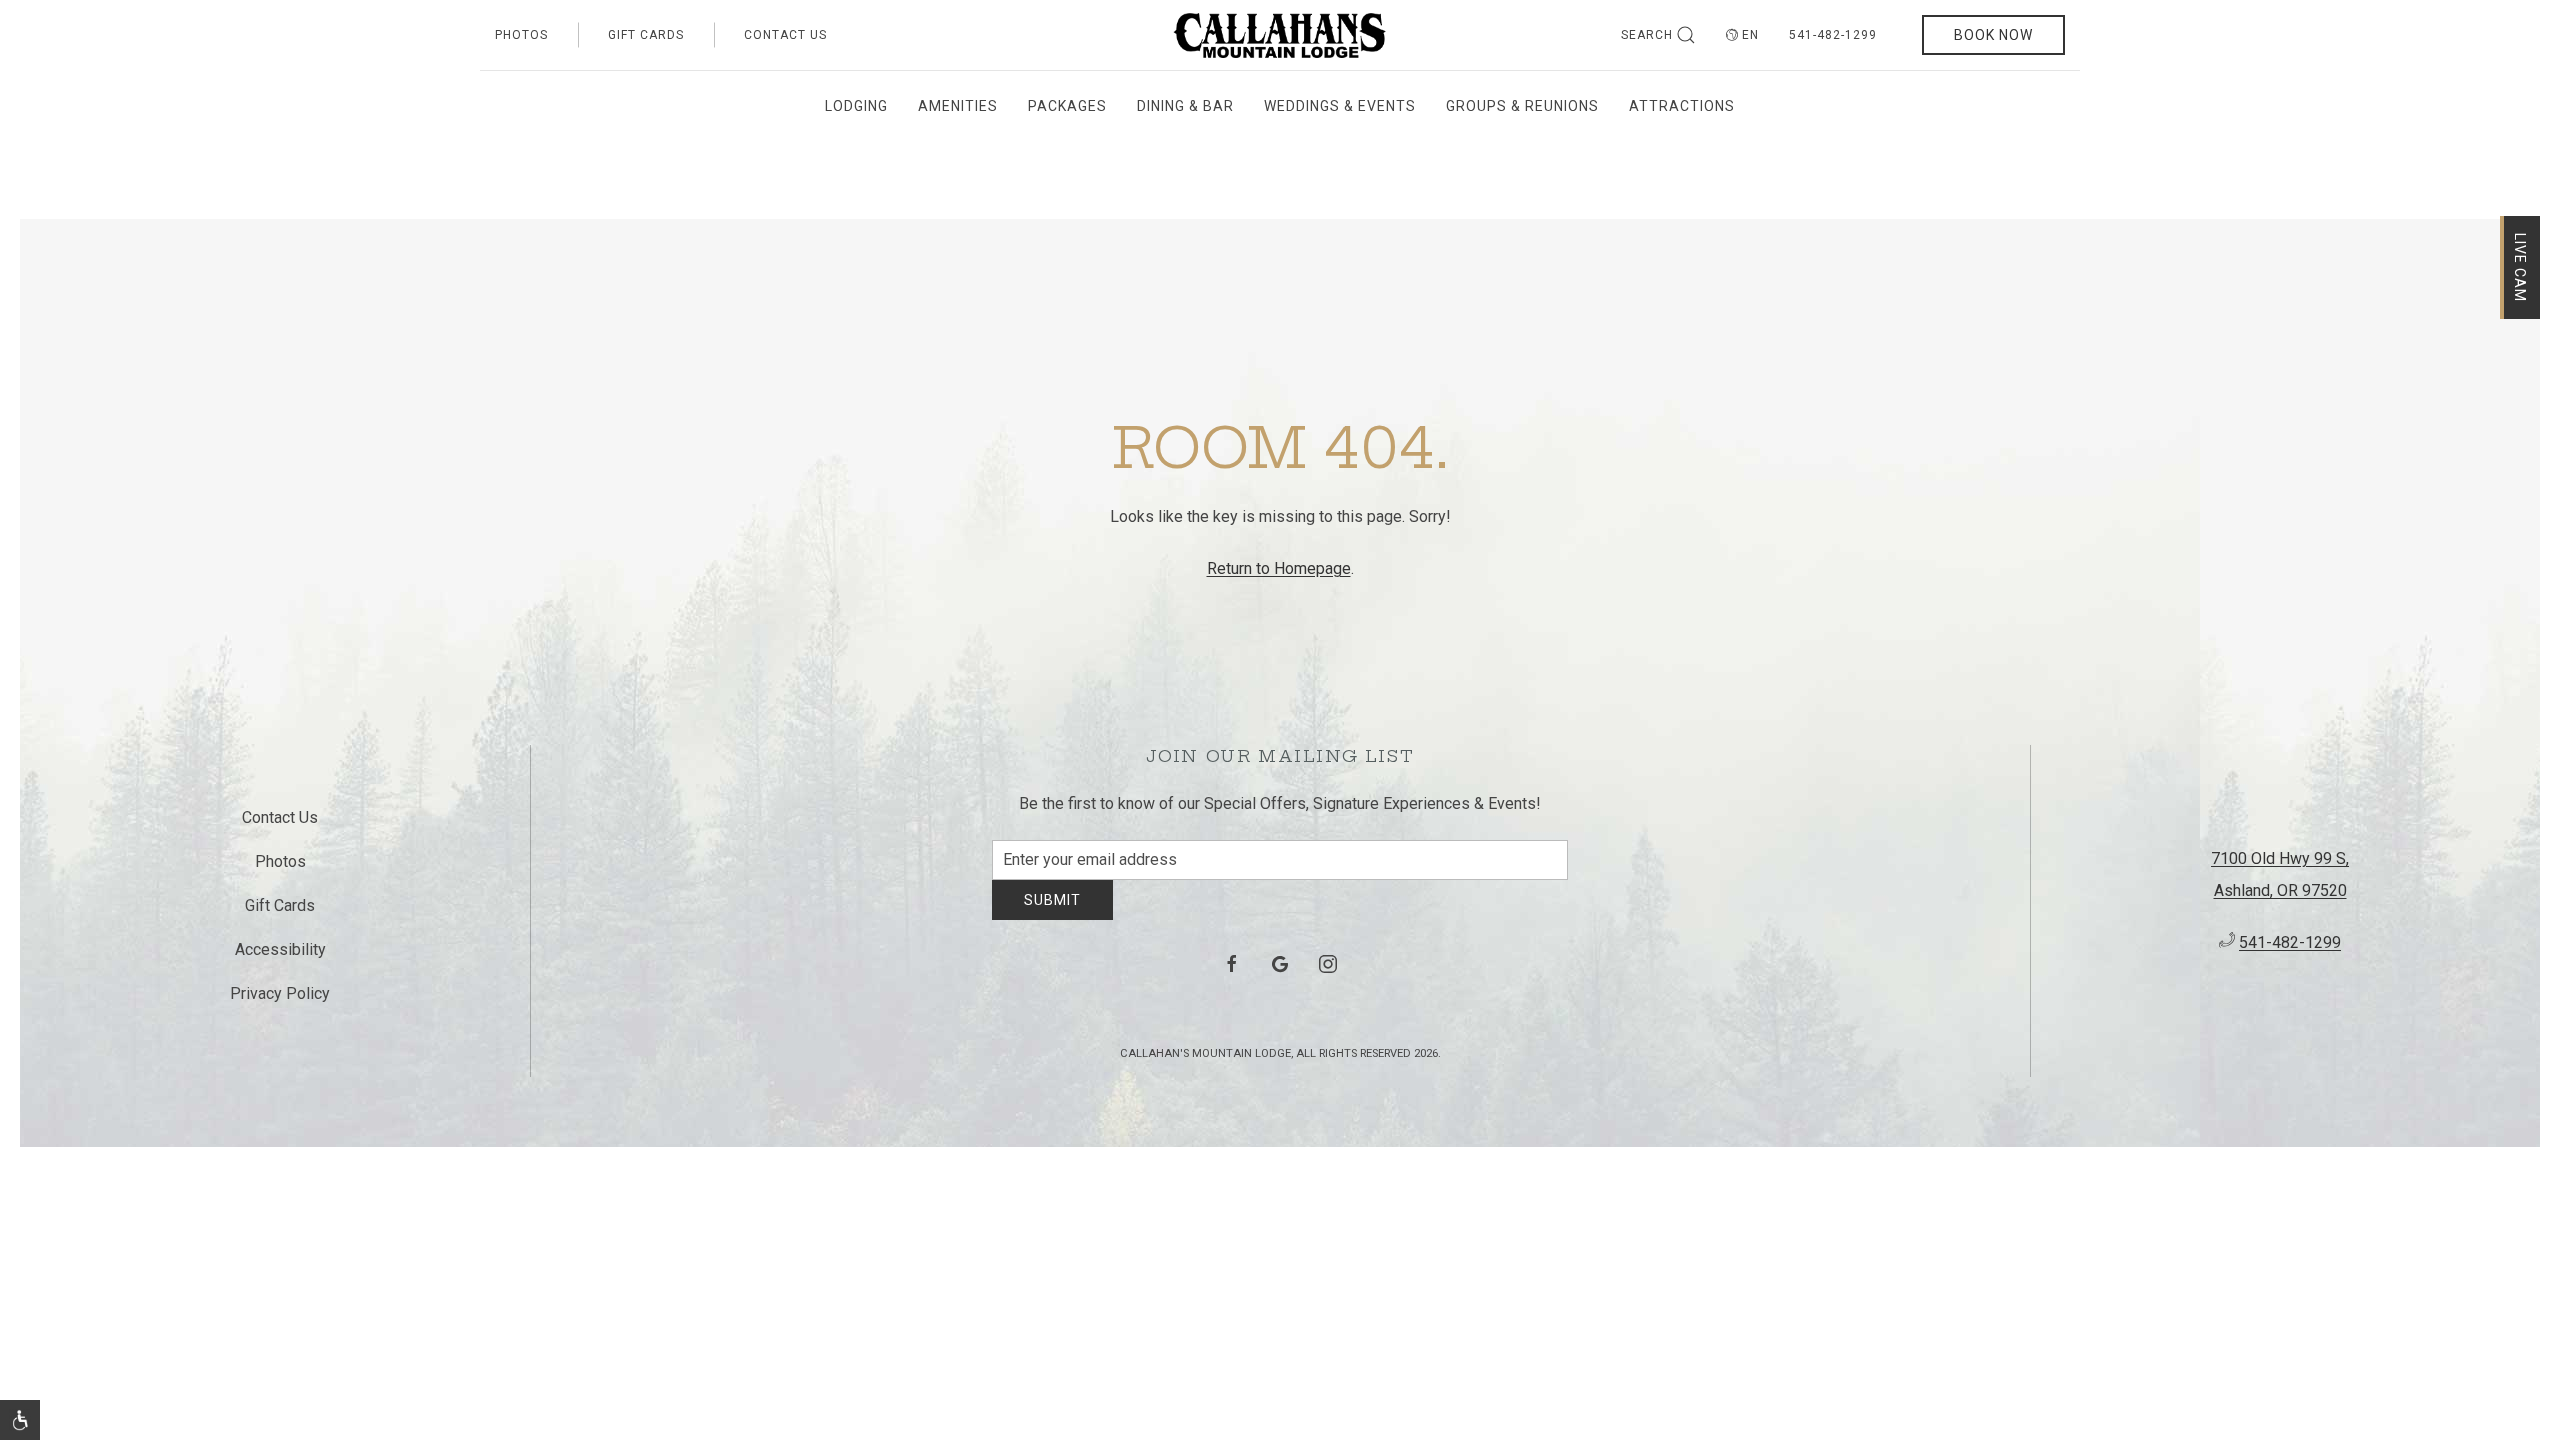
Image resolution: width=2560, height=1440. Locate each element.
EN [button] (1750, 35)
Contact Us (785, 35)
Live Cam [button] (2520, 267)
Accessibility (280, 957)
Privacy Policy (280, 1001)
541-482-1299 (1833, 35)
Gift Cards (646, 35)
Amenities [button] (958, 106)
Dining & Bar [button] (1185, 106)
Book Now (1993, 35)
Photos (521, 35)
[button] (20, 1420)
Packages (1067, 106)
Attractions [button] (1682, 106)
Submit (1052, 915)
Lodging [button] (856, 106)
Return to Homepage (1279, 568)
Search (1647, 35)
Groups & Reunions (1522, 106)
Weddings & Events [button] (1340, 106)
